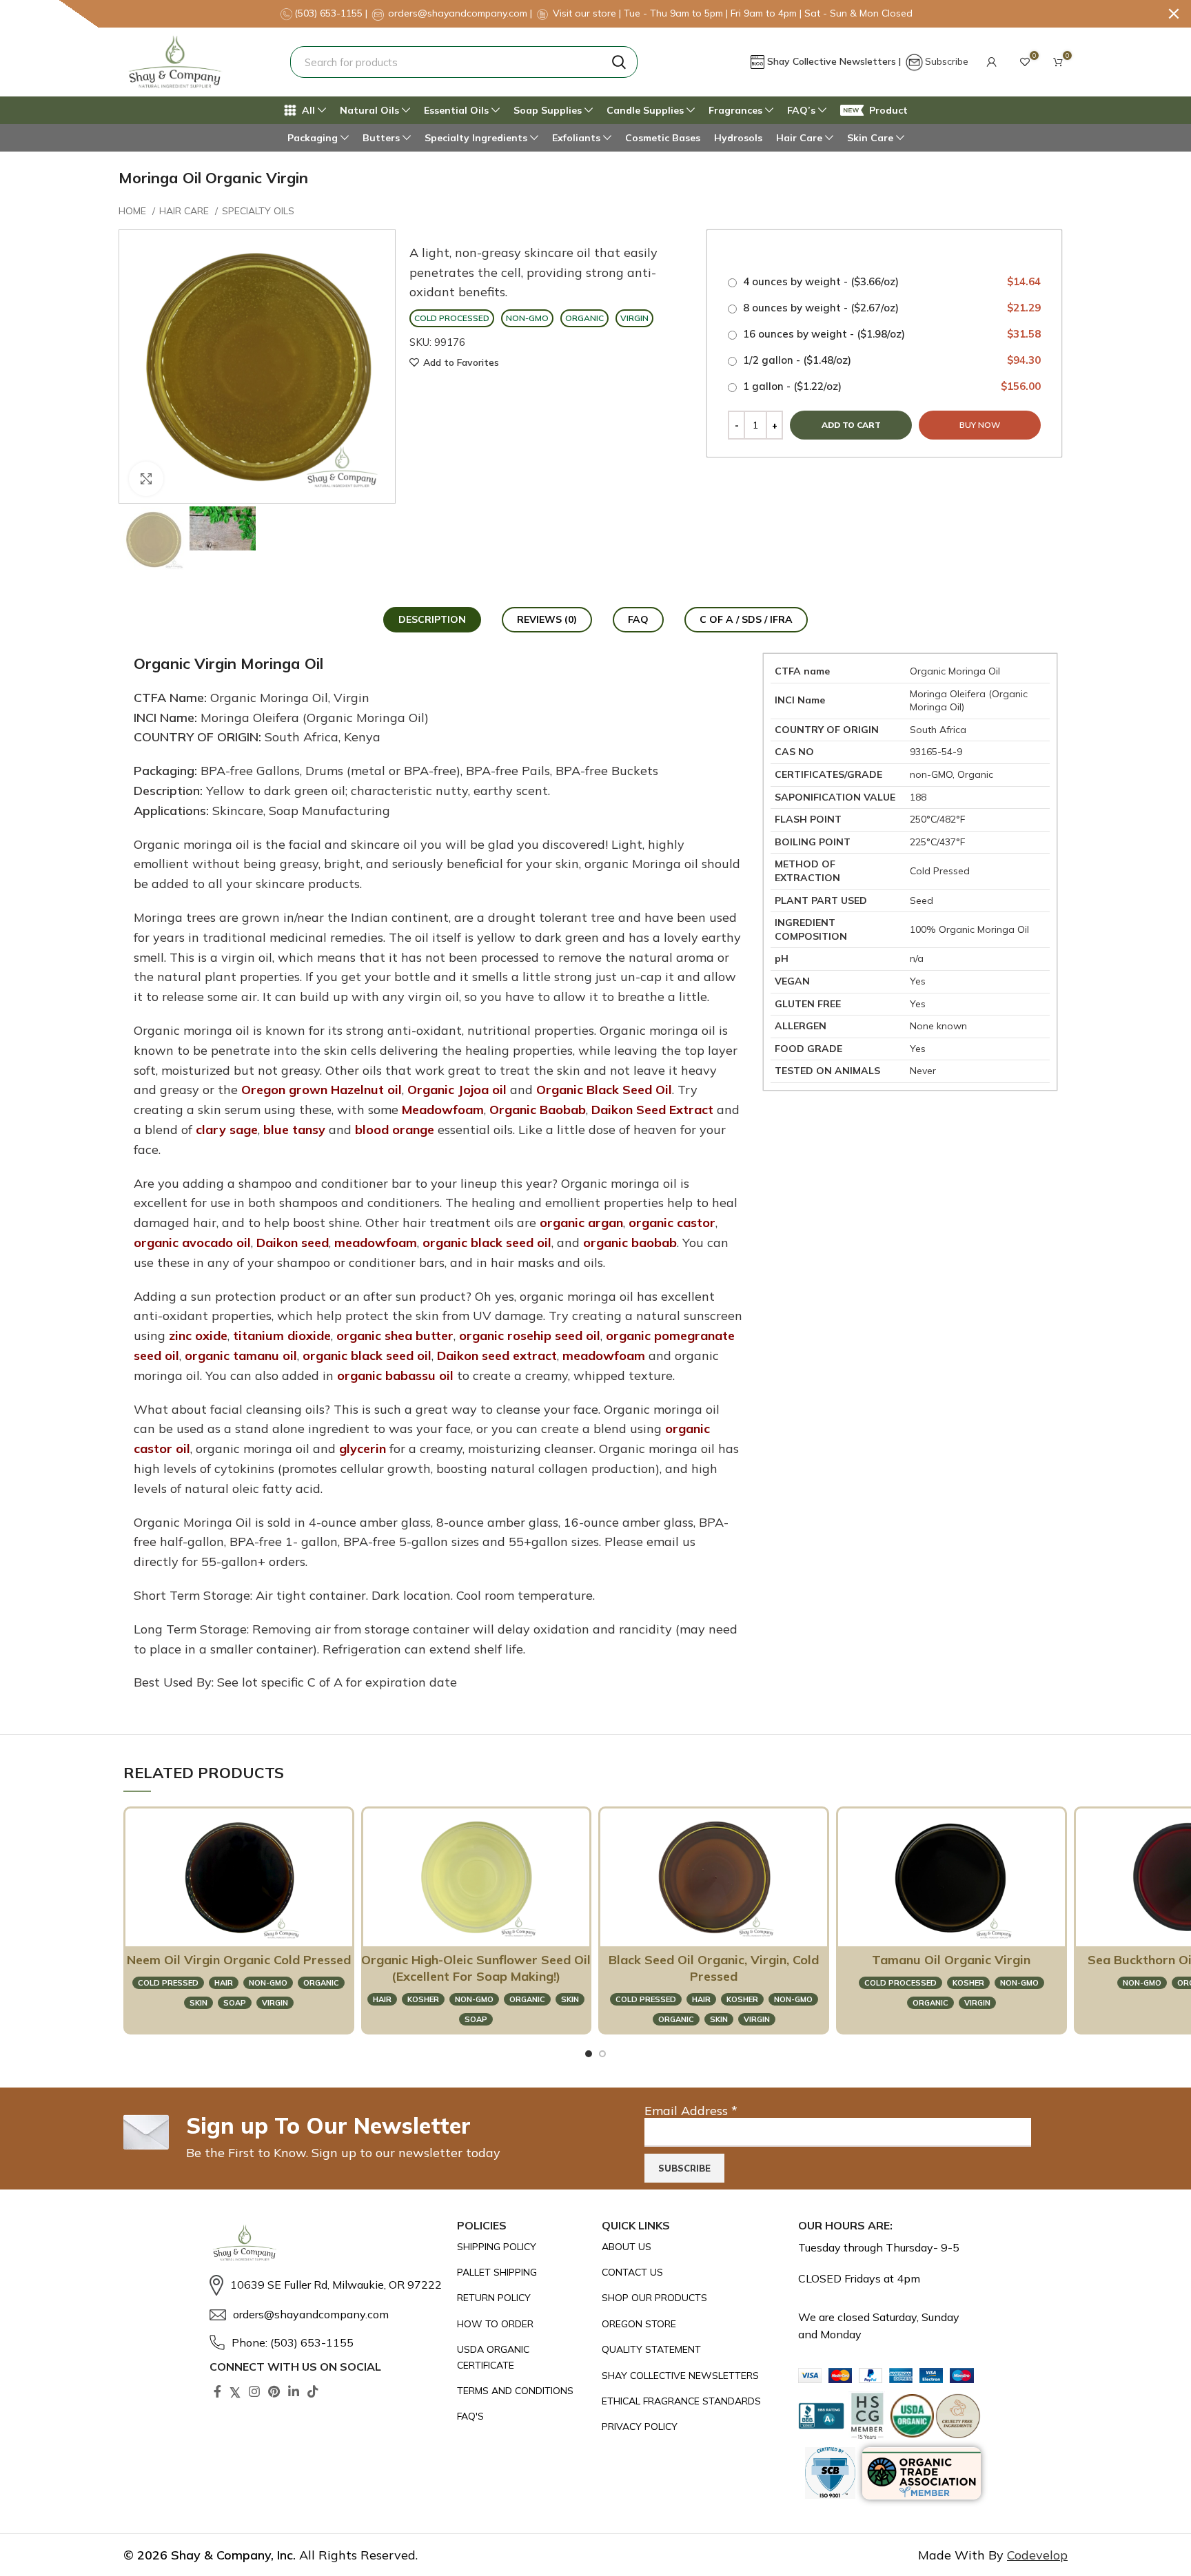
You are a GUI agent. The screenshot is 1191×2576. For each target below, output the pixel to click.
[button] (992, 62)
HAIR (224, 1983)
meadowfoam (376, 1243)
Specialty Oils (258, 211)
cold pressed (168, 1983)
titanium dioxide (282, 1336)
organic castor (672, 1223)
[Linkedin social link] (294, 2391)
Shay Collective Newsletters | (835, 61)
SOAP (235, 2003)
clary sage (227, 1130)
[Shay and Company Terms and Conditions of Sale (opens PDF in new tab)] (523, 2391)
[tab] (432, 620)
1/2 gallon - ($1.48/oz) (890, 360)
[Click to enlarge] (146, 479)
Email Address (691, 2111)
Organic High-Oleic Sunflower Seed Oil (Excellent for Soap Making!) (476, 1968)
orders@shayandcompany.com (458, 13)
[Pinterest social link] (274, 2391)
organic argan (581, 1223)
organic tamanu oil (241, 1356)
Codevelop (1037, 2555)
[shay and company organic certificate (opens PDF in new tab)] (523, 2357)
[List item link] (326, 2285)
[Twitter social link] (235, 2391)
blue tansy (294, 1130)
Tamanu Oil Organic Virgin (951, 1960)
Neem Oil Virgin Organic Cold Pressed (239, 1960)
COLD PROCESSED (900, 1983)
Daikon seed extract (497, 1356)
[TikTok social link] (313, 2391)
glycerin (363, 1449)
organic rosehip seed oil (530, 1336)
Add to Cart (232, 1929)
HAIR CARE (185, 211)
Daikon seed (293, 1243)
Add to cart (851, 425)
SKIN (198, 2003)
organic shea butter (395, 1336)
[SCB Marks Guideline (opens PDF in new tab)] (830, 2473)
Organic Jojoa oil (457, 1090)
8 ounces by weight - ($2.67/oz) (890, 308)
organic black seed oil (487, 1243)
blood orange (395, 1130)
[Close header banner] (1174, 14)
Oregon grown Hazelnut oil (322, 1090)
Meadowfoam (443, 1110)
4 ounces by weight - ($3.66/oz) (890, 281)
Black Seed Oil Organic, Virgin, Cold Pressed (714, 1968)
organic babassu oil (395, 1375)
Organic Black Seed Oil (604, 1090)
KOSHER (423, 1999)
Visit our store (586, 13)
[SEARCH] (619, 62)
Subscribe (947, 61)
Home (134, 211)
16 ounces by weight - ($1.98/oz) (890, 334)
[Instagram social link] (254, 2391)
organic (321, 1983)
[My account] (992, 62)
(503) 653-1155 (330, 13)
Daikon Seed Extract (652, 1110)
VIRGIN (275, 2003)
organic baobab (630, 1243)
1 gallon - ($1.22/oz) (890, 386)
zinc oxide (198, 1336)
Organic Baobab (538, 1110)
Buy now (980, 425)
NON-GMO (268, 1983)
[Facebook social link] (217, 2391)
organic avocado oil (192, 1243)
